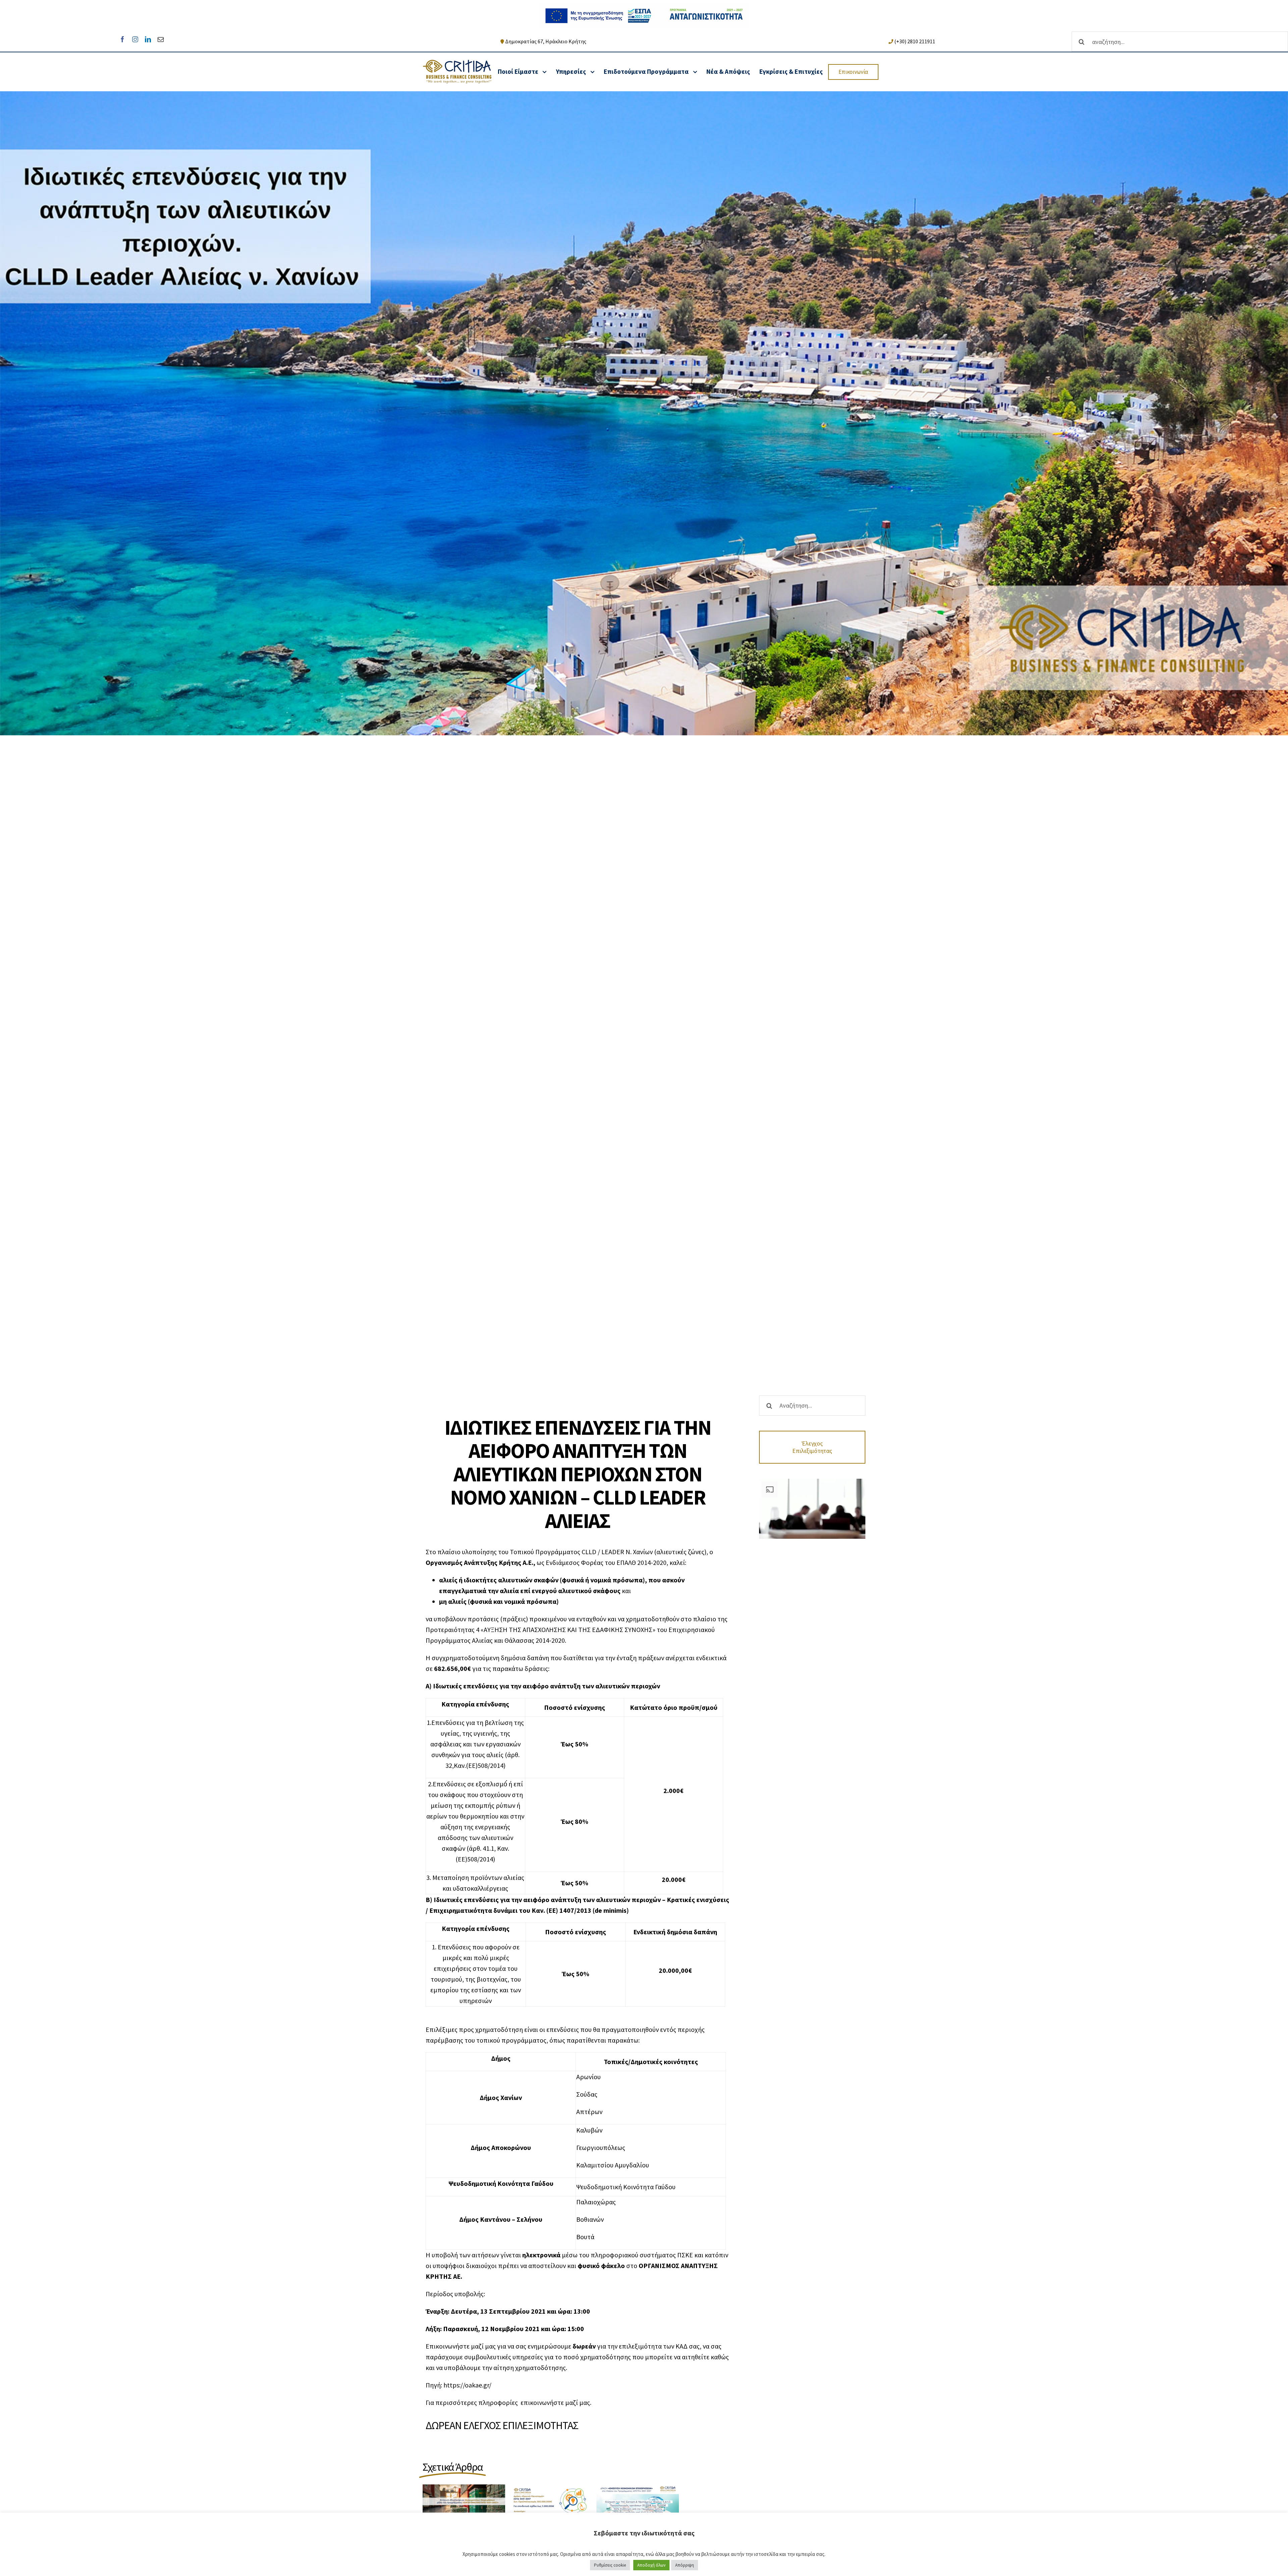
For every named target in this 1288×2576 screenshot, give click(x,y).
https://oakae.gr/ (467, 2385)
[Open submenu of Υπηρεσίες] (592, 72)
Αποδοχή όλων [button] (651, 2565)
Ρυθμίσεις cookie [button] (610, 2565)
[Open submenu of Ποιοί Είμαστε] (545, 72)
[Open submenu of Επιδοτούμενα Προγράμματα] (695, 72)
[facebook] (122, 39)
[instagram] (135, 39)
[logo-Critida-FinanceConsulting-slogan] (457, 63)
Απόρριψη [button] (685, 2565)
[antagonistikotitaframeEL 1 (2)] (644, 7)
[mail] (161, 39)
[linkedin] (148, 39)
